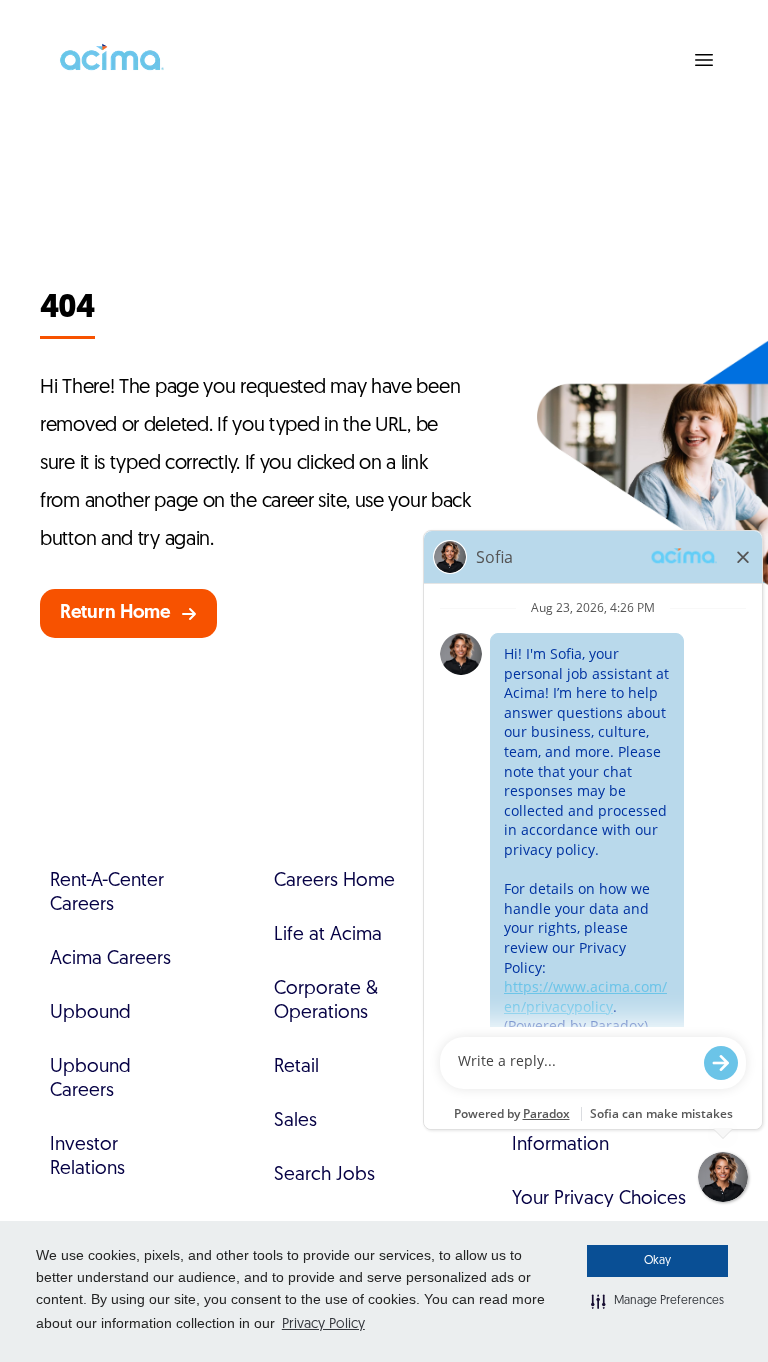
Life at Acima (328, 935)
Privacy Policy (323, 1324)
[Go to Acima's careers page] (110, 60)
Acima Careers (110, 959)
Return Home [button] (115, 613)
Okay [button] (657, 1261)
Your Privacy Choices (599, 1199)
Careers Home (334, 881)
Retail (296, 1067)
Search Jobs (324, 1175)
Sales (295, 1121)
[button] (657, 1301)
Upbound (90, 1013)
